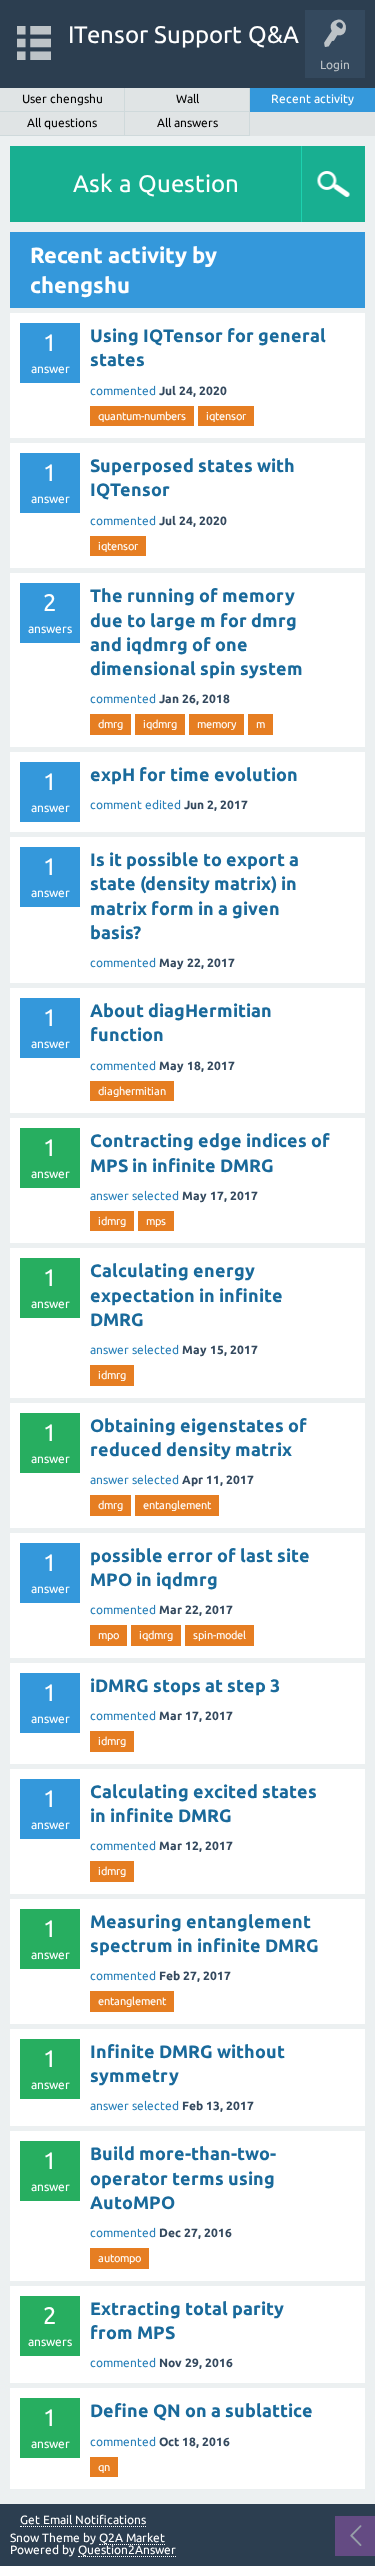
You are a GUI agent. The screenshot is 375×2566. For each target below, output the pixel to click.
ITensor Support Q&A (183, 34)
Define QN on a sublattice (201, 2410)
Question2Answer (127, 2549)
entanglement (177, 1505)
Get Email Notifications (83, 2520)
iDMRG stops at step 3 (185, 1685)
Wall (187, 98)
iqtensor (226, 416)
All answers (187, 122)
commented (123, 390)
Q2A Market (132, 2537)
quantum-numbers (142, 416)
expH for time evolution (194, 774)
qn (104, 2467)
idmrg (112, 1221)
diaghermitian (132, 1091)
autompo (119, 2258)
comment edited (135, 804)
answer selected (134, 1195)
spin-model (219, 1635)
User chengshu (62, 98)
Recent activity (312, 98)
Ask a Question (156, 183)
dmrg (110, 724)
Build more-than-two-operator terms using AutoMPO (183, 2177)
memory (216, 724)
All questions (62, 122)
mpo (108, 1635)
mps (156, 1221)
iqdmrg (160, 724)
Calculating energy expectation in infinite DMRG (186, 1294)
